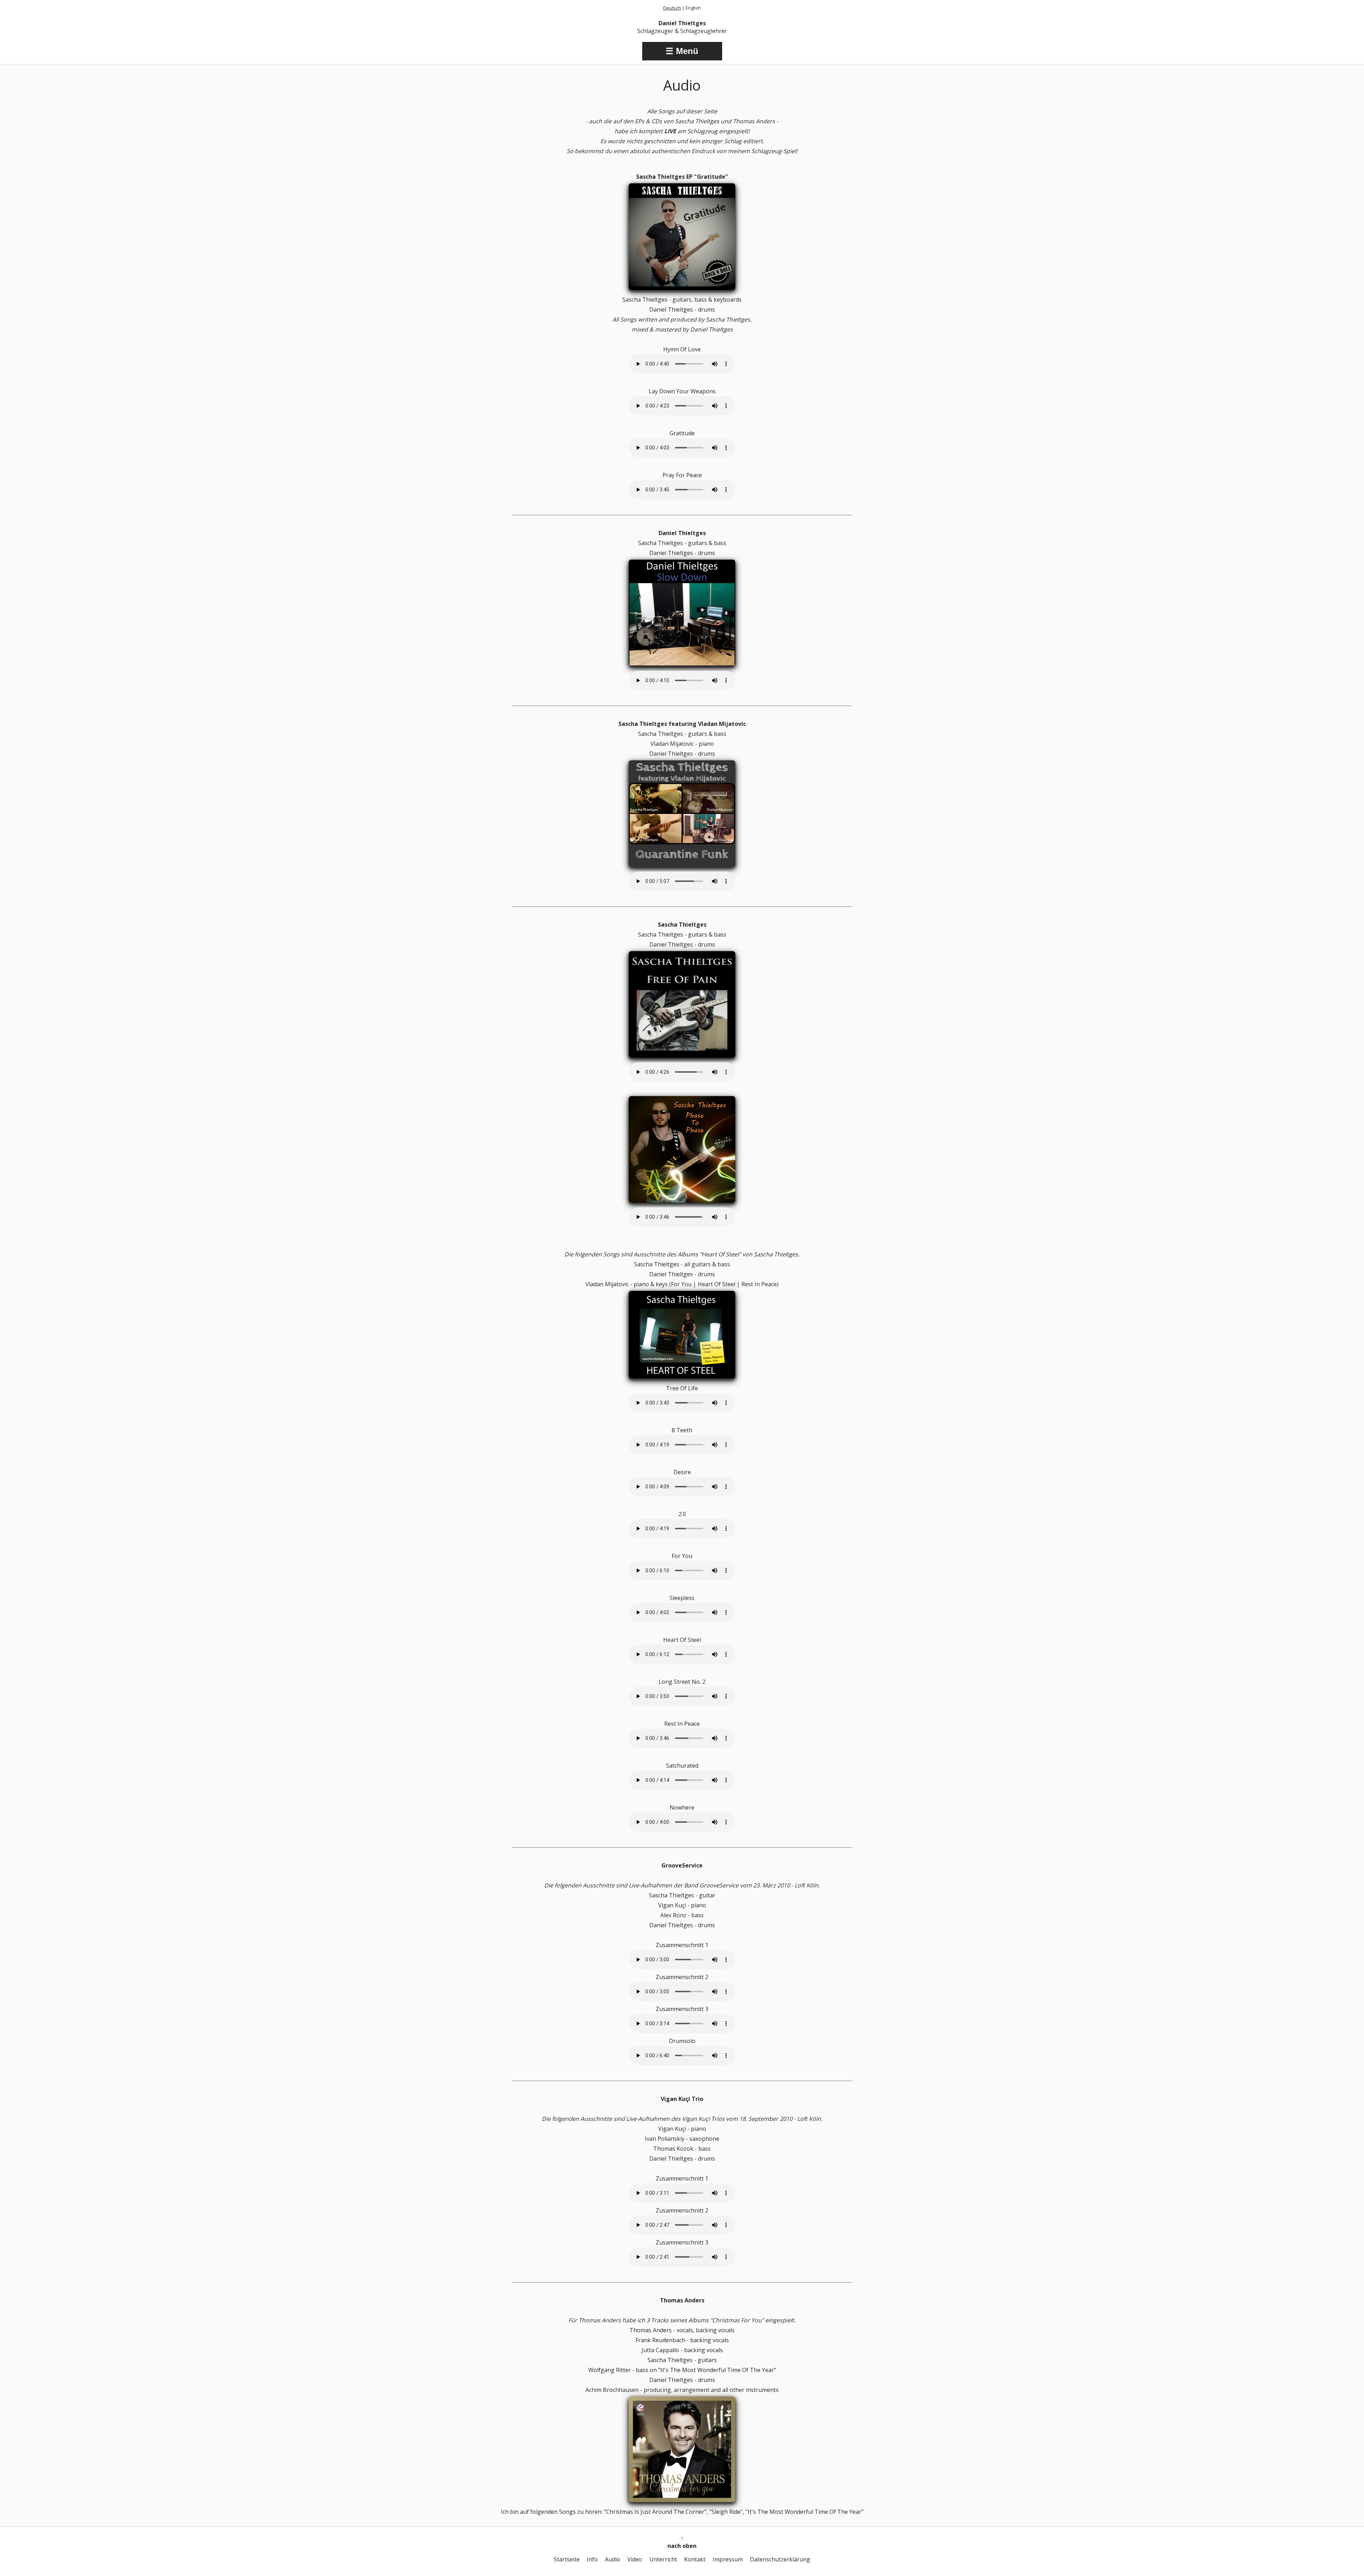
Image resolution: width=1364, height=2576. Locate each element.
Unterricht (663, 2559)
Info (592, 2559)
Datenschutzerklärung (780, 2559)
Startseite (567, 2559)
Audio (613, 2559)
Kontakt (695, 2559)
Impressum (728, 2559)
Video (635, 2559)
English (693, 8)
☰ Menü (682, 51)
